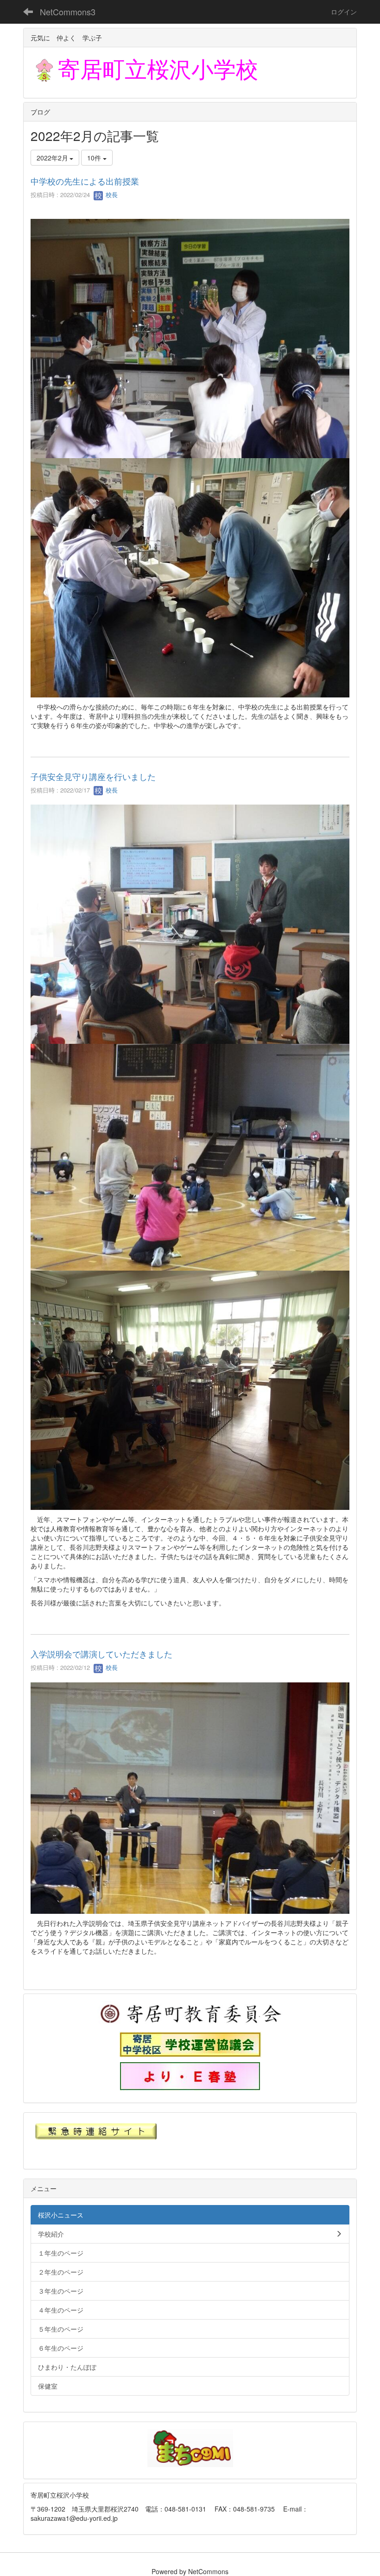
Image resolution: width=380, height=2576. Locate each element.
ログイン (344, 12)
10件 (95, 158)
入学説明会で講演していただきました (101, 1654)
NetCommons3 (68, 12)
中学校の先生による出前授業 (85, 181)
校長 (111, 195)
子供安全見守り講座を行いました (93, 776)
